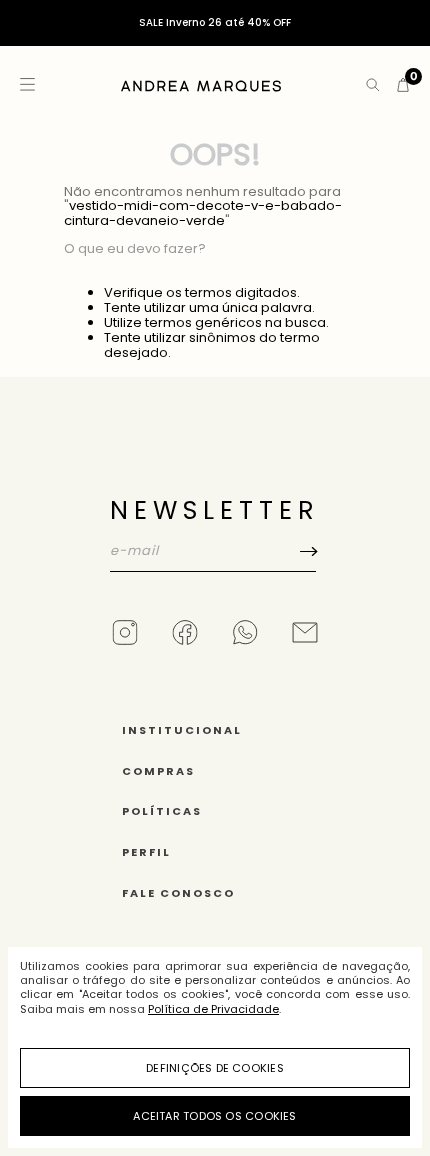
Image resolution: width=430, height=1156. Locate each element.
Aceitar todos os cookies (214, 1116)
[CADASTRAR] (215, 592)
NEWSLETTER (215, 510)
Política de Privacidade (213, 1009)
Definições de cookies (215, 1068)
